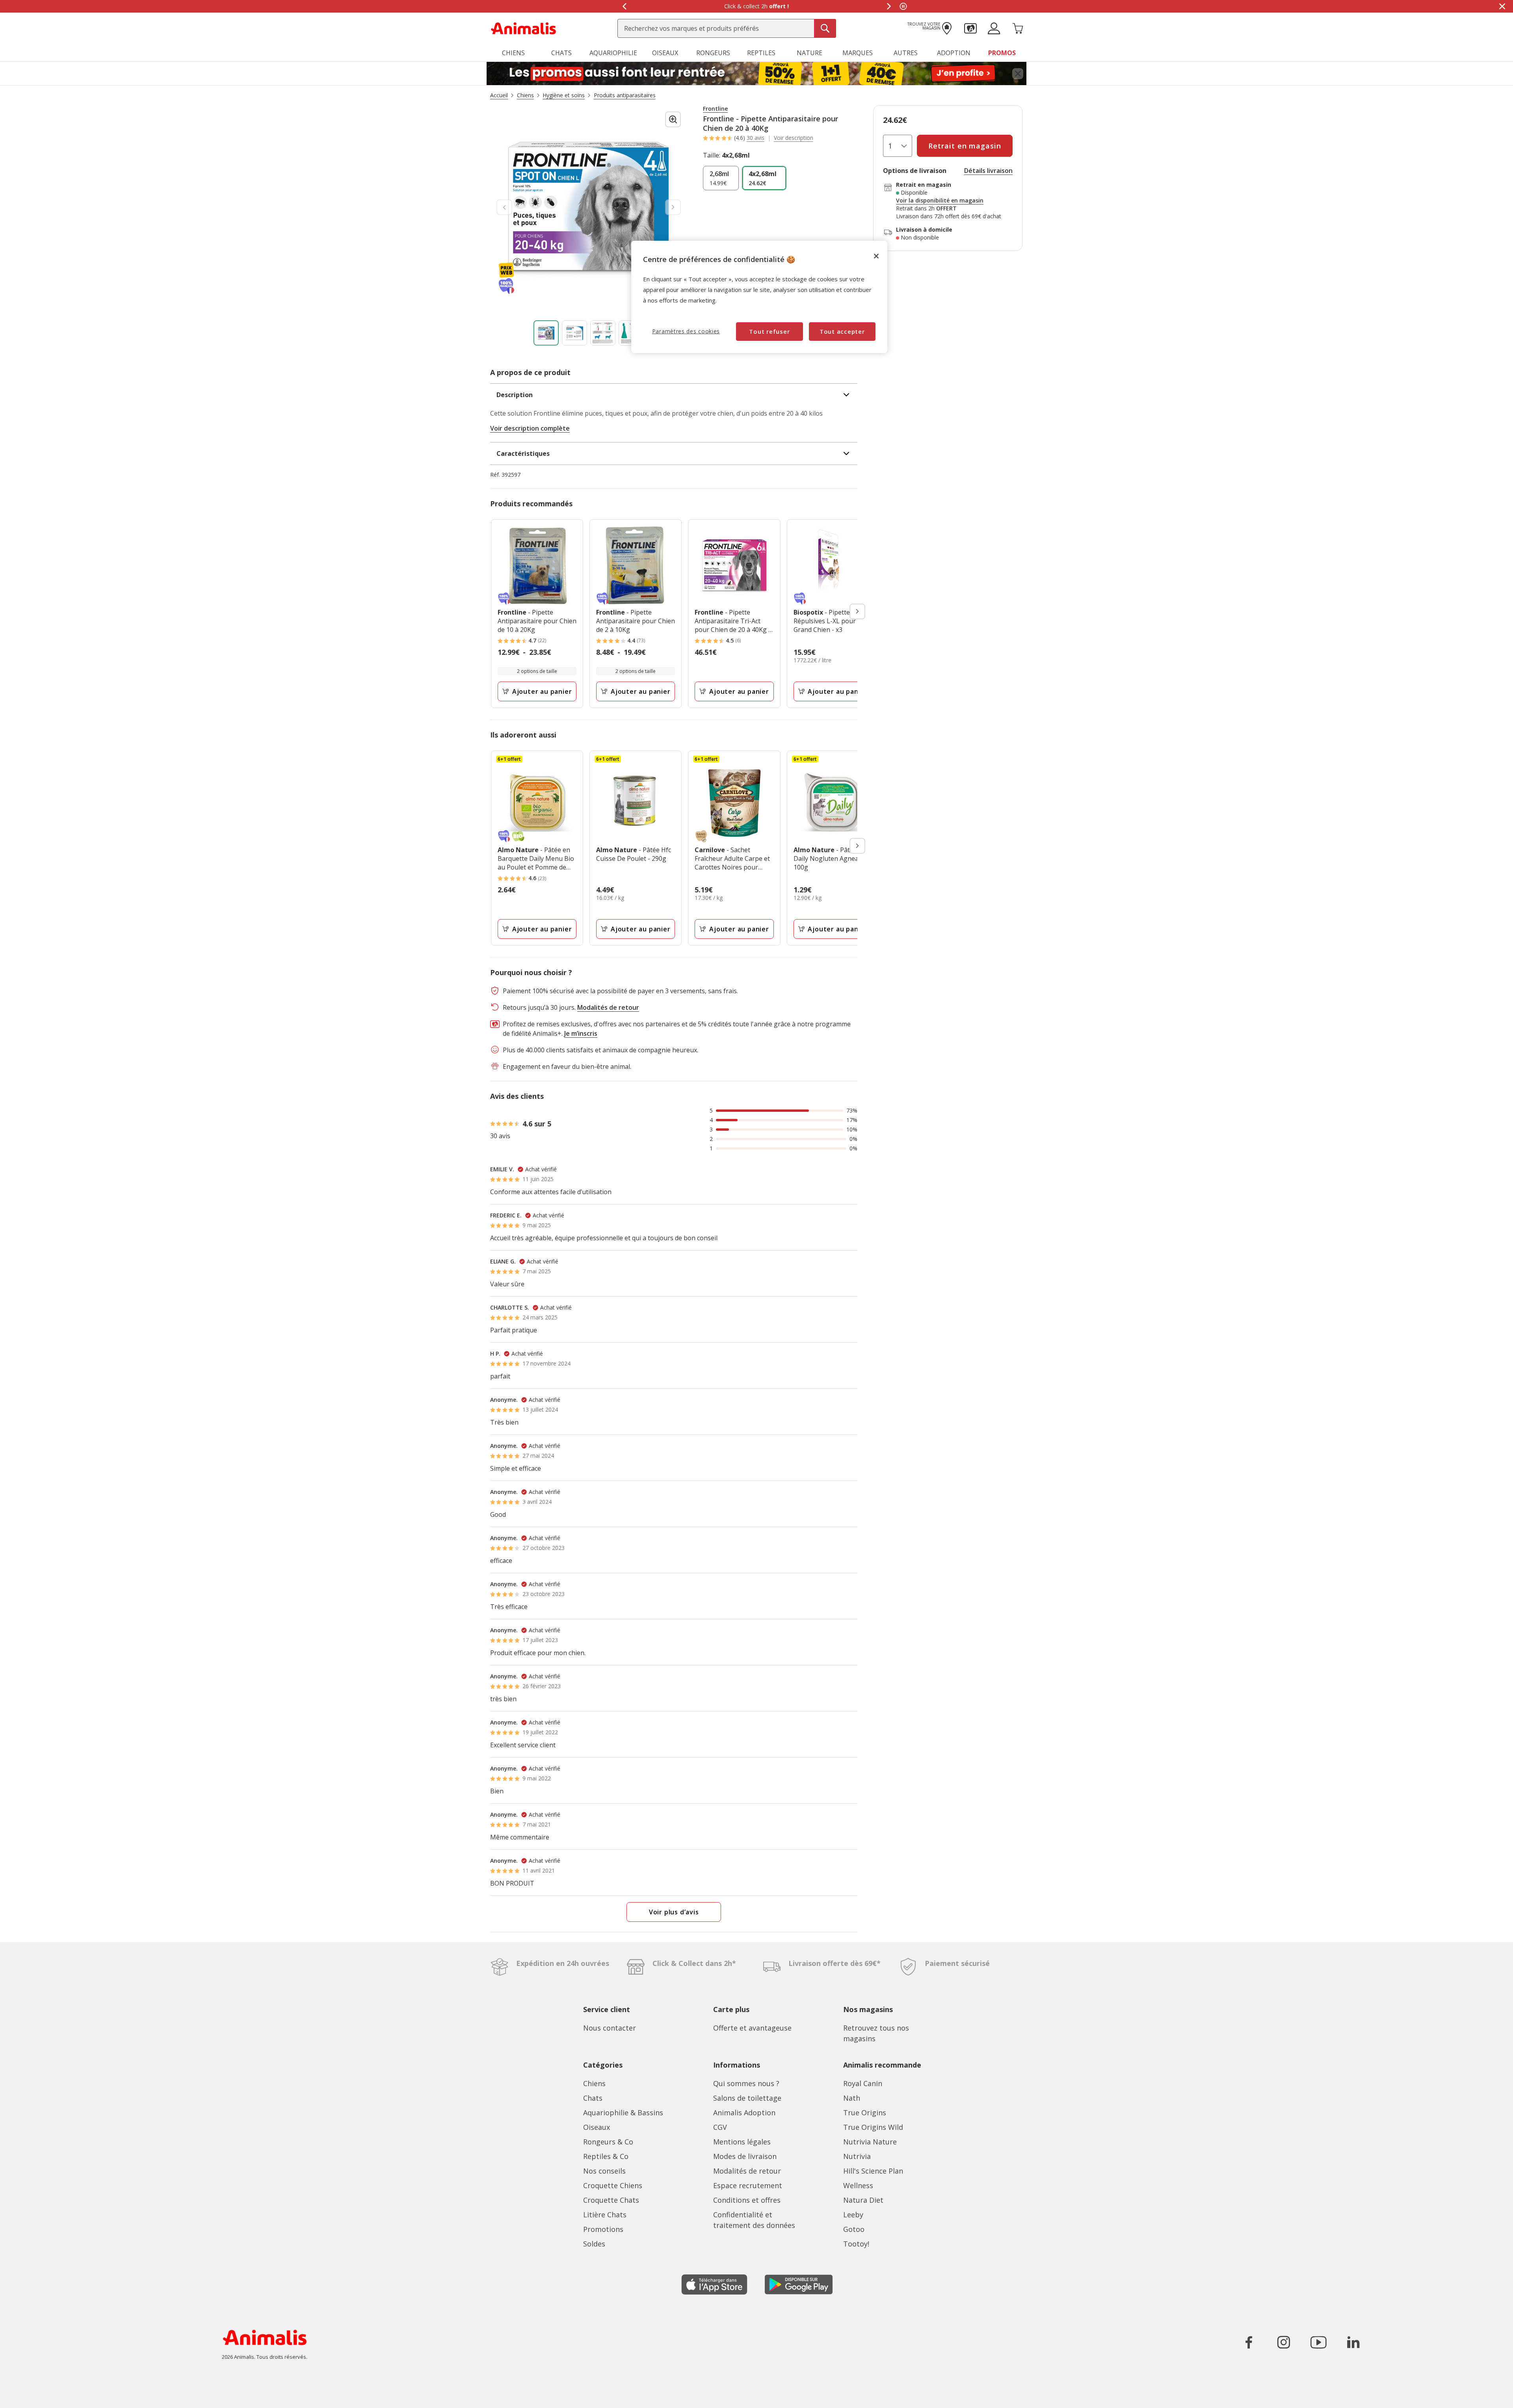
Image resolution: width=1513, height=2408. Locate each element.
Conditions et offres (747, 2200)
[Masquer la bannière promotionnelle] (1502, 6)
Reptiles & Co (606, 2156)
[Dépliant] (756, 74)
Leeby (853, 2215)
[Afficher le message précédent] (624, 6)
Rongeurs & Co (608, 2142)
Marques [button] (858, 53)
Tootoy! (856, 2244)
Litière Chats (605, 2215)
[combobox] (727, 28)
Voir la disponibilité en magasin (940, 201)
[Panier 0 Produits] (1018, 28)
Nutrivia (857, 2156)
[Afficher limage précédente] (504, 207)
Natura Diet (863, 2200)
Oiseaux (597, 2127)
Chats (593, 2098)
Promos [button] (1002, 53)
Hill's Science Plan (873, 2171)
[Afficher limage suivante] (673, 207)
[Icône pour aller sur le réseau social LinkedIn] (1353, 2342)
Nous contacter (610, 2028)
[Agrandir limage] (673, 119)
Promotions (603, 2229)
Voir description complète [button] (530, 428)
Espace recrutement (748, 2185)
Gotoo (854, 2229)
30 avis (756, 138)
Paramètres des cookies (686, 331)
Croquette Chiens (613, 2185)
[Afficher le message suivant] (889, 6)
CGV (720, 2127)
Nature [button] (809, 53)
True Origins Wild (873, 2127)
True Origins (865, 2113)
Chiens (594, 2083)
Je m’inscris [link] (581, 1033)
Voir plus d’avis (674, 1912)
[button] (970, 28)
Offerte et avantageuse (752, 2028)
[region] (759, 297)
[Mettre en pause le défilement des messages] (903, 6)
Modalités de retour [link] (608, 1007)
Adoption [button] (954, 53)
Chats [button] (561, 53)
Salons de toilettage (747, 2098)
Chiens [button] (513, 53)
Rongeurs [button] (713, 53)
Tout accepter (842, 331)
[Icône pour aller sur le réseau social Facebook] (1249, 2342)
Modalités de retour (747, 2171)
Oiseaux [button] (665, 53)
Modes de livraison (745, 2156)
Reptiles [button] (761, 53)
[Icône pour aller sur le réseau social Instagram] (1284, 2342)
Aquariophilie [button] (613, 53)
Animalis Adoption (744, 2113)
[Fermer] (876, 256)
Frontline (715, 109)
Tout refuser (769, 331)
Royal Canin (863, 2083)
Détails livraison (988, 171)
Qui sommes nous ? (746, 2083)
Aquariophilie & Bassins (623, 2113)
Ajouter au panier (542, 691)
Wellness (858, 2185)
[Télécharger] (23, 2395)
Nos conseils (604, 2171)
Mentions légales (742, 2142)
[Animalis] (523, 28)
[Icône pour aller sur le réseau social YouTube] (1318, 2342)
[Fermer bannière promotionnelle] (1018, 74)
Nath (852, 2098)
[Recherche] (825, 28)
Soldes (594, 2244)
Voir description (794, 138)
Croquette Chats (611, 2200)
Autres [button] (906, 53)
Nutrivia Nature (870, 2142)
